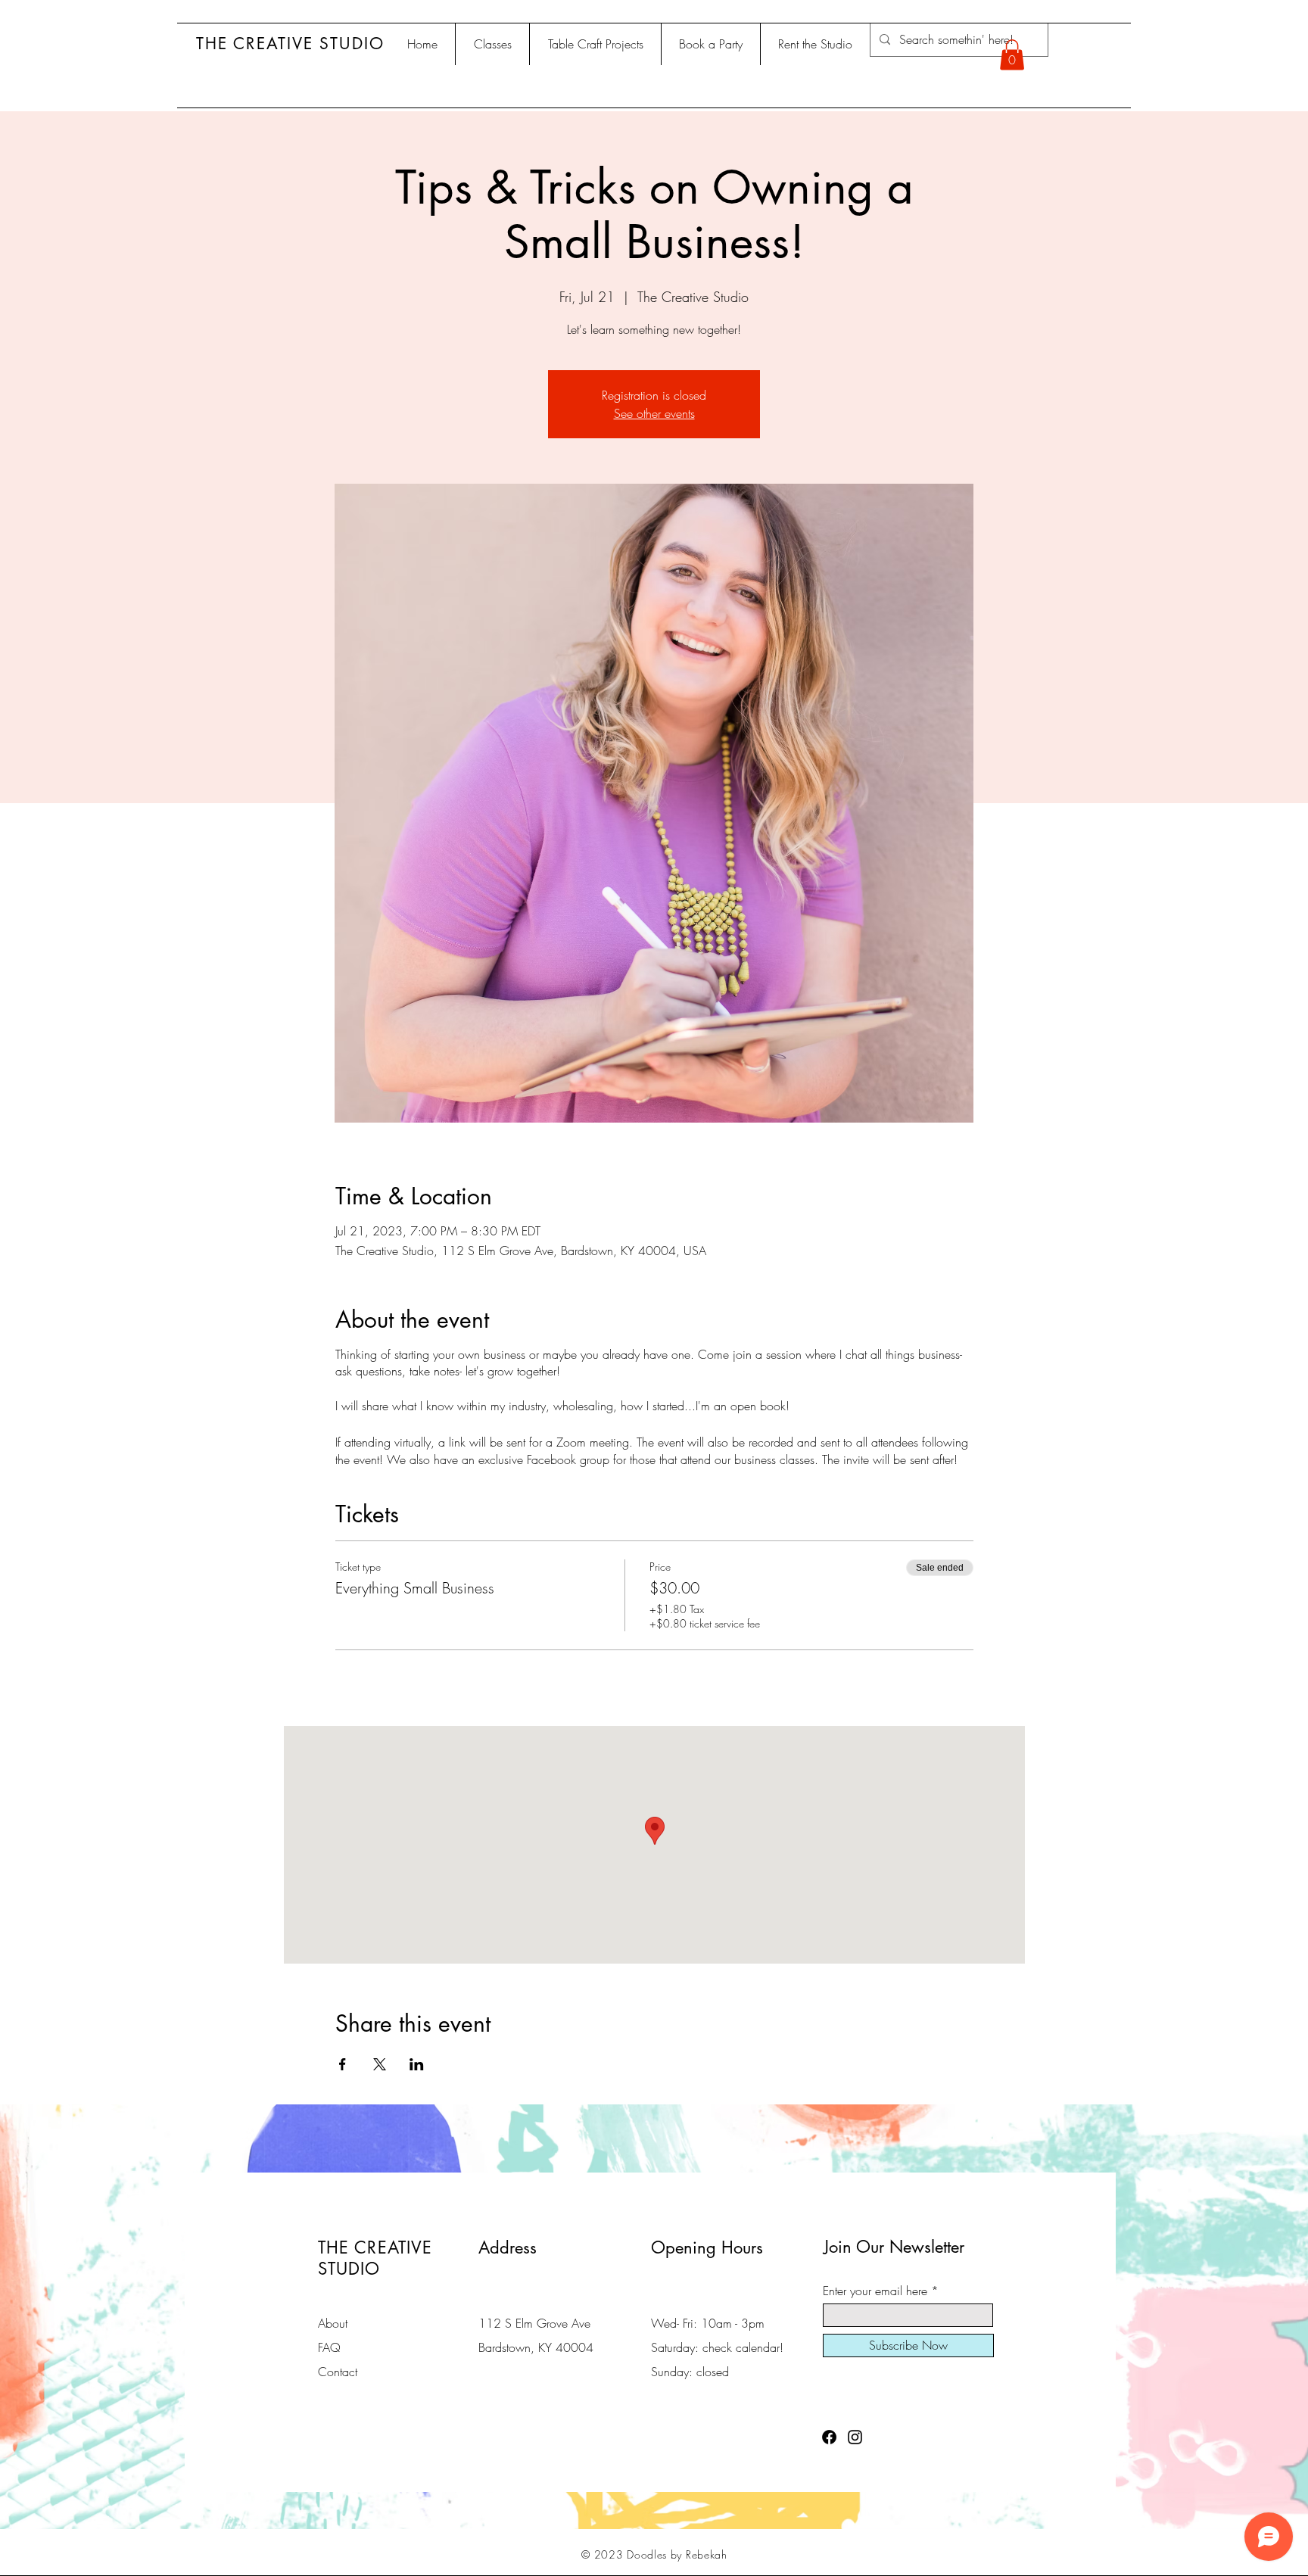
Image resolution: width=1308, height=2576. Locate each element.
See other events (654, 413)
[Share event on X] (380, 2064)
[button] (1012, 55)
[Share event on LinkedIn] (417, 2064)
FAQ (329, 2347)
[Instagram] (855, 2437)
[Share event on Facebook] (343, 2064)
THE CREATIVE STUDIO (290, 44)
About (333, 2323)
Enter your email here (875, 2291)
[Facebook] (829, 2437)
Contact (338, 2372)
